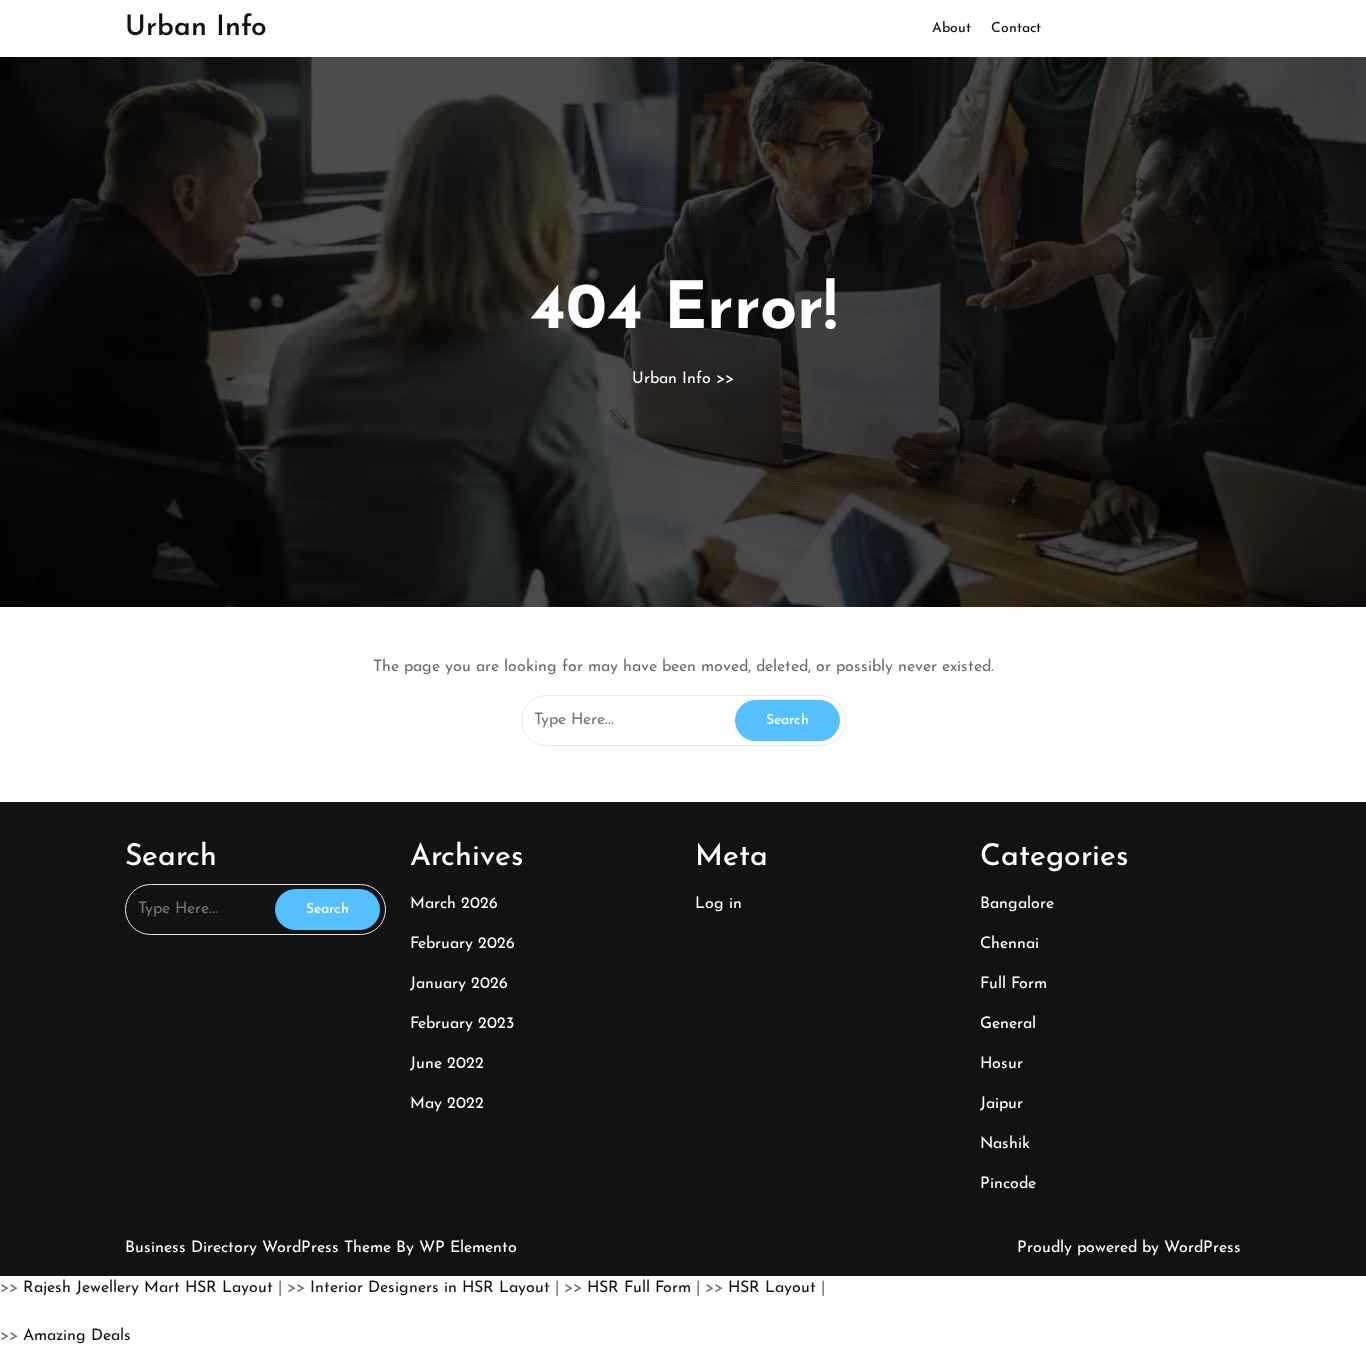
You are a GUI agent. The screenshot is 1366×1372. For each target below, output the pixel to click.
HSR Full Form (639, 1288)
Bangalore (1017, 904)
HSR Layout (772, 1288)
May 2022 (447, 1104)
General (1008, 1024)
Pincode (1008, 1184)
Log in (718, 904)
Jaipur (1001, 1104)
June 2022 (447, 1064)
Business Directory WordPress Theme (260, 1248)
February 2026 (462, 944)
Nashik (1005, 1144)
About (951, 28)
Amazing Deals (77, 1336)
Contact (1016, 28)
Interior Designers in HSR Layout (430, 1288)
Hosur (1001, 1064)
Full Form (1013, 984)
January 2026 (459, 984)
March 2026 (454, 904)
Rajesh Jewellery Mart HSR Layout (148, 1288)
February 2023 (462, 1024)
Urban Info (196, 28)
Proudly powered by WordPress (1129, 1248)
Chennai (1009, 944)
